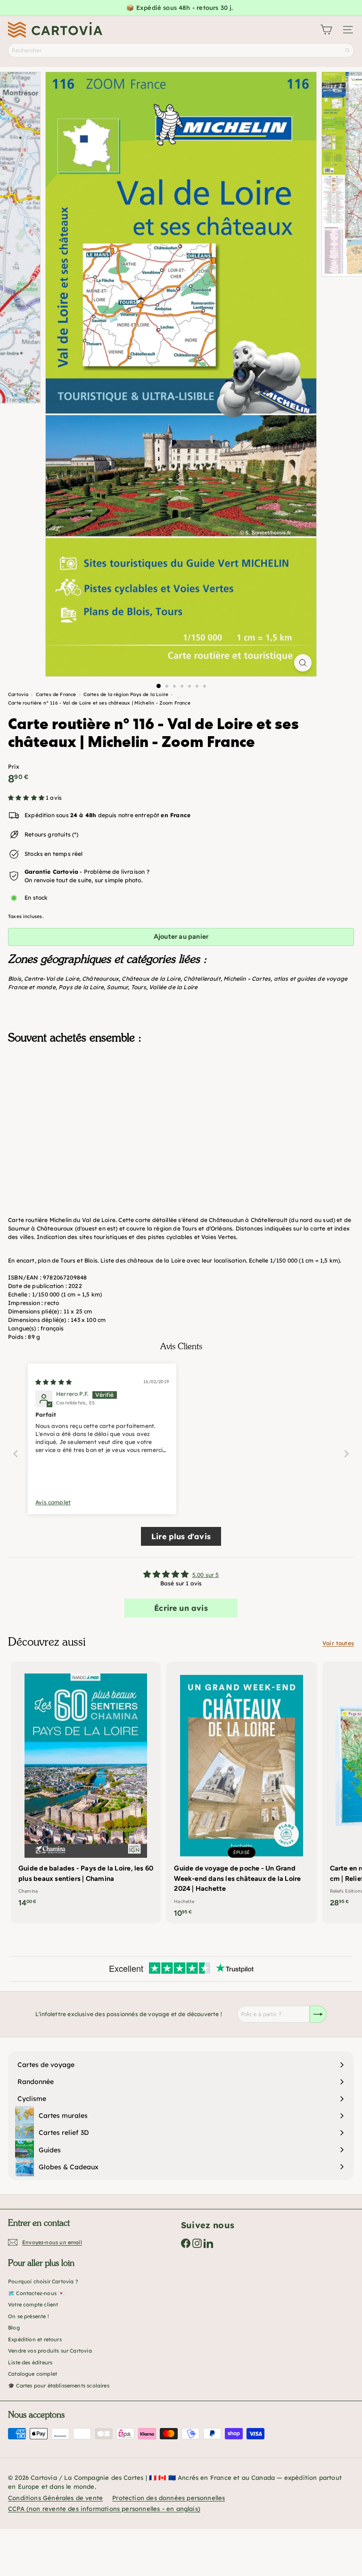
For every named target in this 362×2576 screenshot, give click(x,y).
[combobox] (181, 50)
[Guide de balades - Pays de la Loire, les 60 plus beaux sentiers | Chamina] (86, 1787)
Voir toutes (338, 1643)
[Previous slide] (16, 1454)
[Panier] (326, 30)
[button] (27, 798)
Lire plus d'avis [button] (181, 1536)
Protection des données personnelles (169, 2498)
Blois (15, 979)
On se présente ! (29, 2316)
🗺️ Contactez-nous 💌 (36, 2293)
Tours (139, 987)
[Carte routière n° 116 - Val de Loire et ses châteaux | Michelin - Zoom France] (181, 1099)
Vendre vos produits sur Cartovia (50, 2351)
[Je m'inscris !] (318, 2014)
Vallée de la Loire (173, 987)
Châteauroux (100, 979)
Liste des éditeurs (30, 2363)
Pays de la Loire (81, 987)
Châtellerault (202, 979)
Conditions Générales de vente (55, 2498)
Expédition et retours (35, 2339)
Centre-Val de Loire (51, 979)
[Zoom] (303, 663)
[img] (53, 1382)
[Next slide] (346, 1454)
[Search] (347, 50)
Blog (14, 2328)
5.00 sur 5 (206, 1575)
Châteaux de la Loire (151, 979)
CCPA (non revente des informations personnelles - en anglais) (104, 2509)
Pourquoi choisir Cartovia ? (43, 2281)
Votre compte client (33, 2305)
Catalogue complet (33, 2374)
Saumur (117, 987)
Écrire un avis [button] (181, 1608)
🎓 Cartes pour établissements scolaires (59, 2386)
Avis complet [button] (53, 1502)
